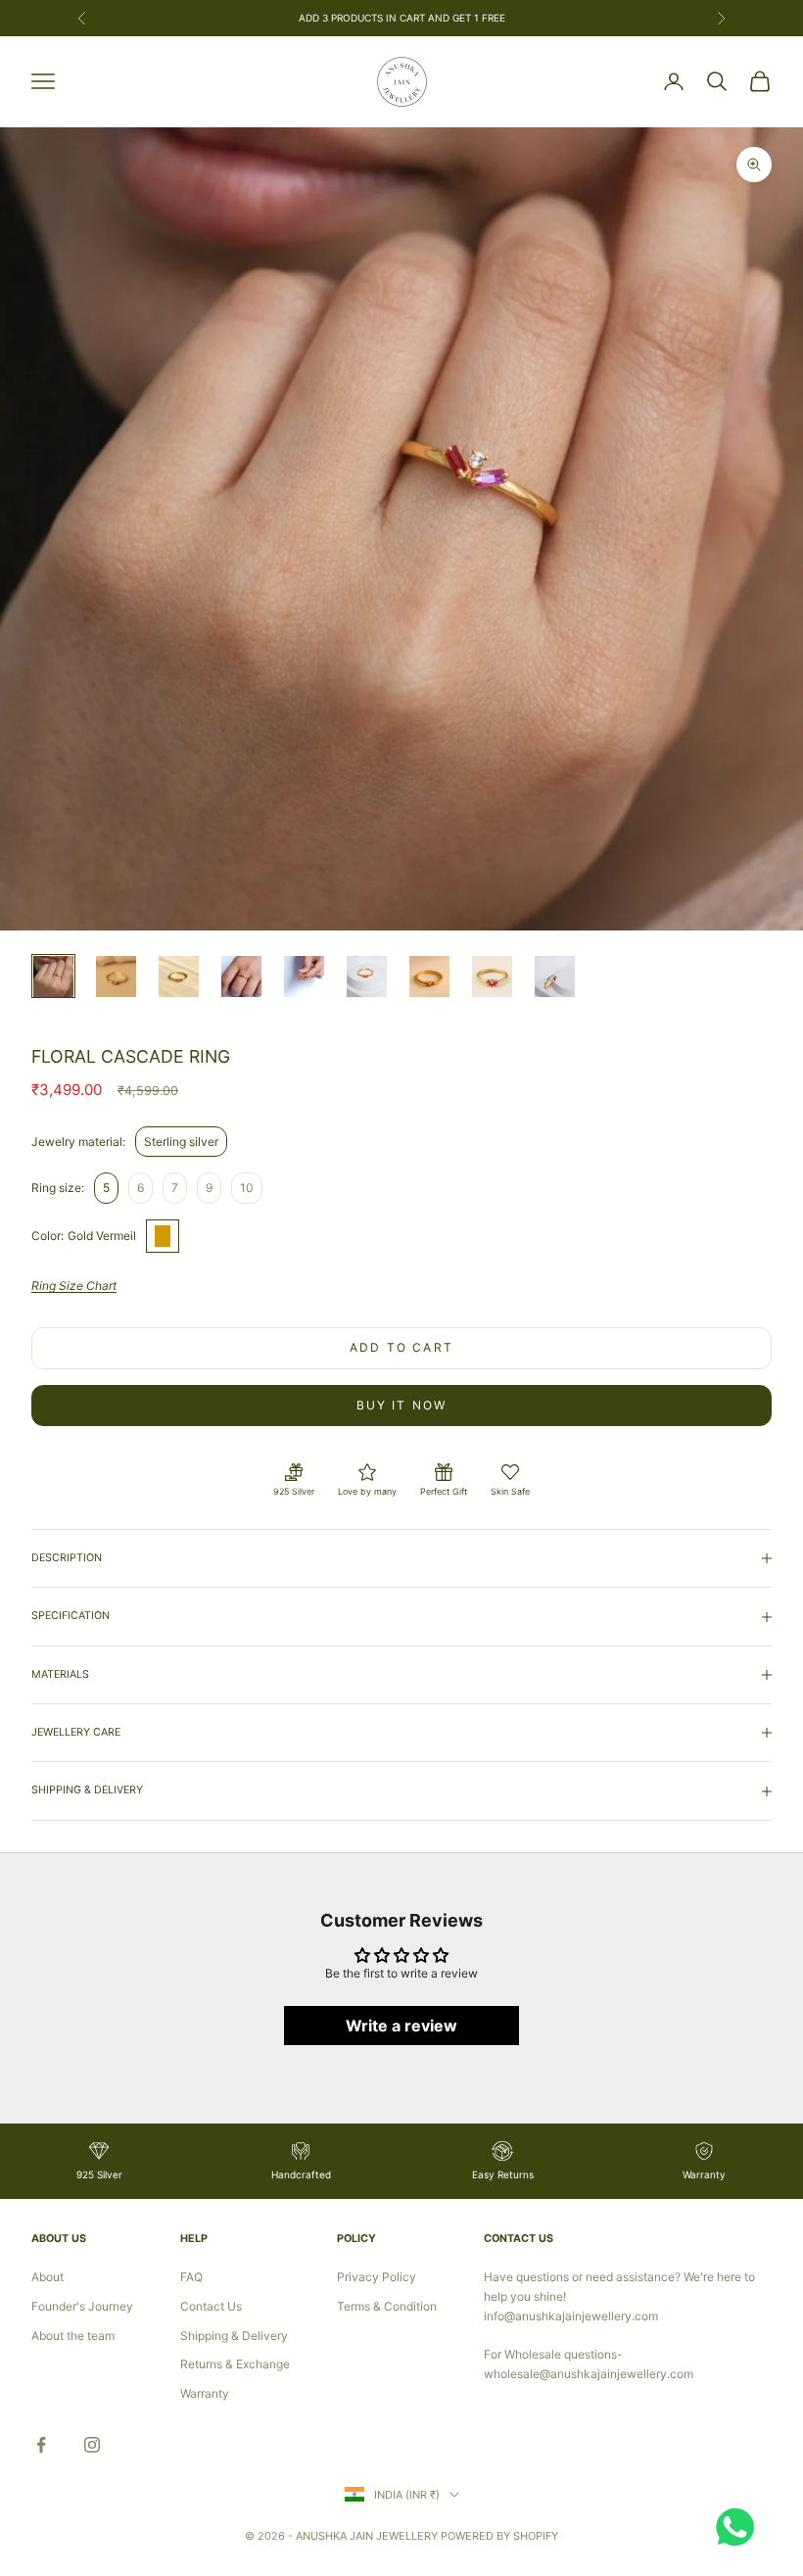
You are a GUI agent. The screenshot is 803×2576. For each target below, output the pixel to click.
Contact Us (211, 2306)
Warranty (205, 2393)
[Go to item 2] (116, 976)
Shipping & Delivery (234, 2336)
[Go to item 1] (53, 976)
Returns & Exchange (235, 2364)
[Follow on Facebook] (41, 2445)
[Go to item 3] (179, 976)
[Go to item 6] (367, 976)
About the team (73, 2336)
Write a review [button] (401, 2026)
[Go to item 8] (492, 976)
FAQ (191, 2277)
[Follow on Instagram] (92, 2445)
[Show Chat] (740, 2527)
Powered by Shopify (499, 2536)
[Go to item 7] (429, 976)
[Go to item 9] (555, 976)
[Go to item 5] (304, 976)
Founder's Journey (82, 2306)
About (47, 2277)
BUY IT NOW (402, 1405)
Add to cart (401, 1347)
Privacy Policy (377, 2277)
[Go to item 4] (241, 976)
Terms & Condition (387, 2306)
